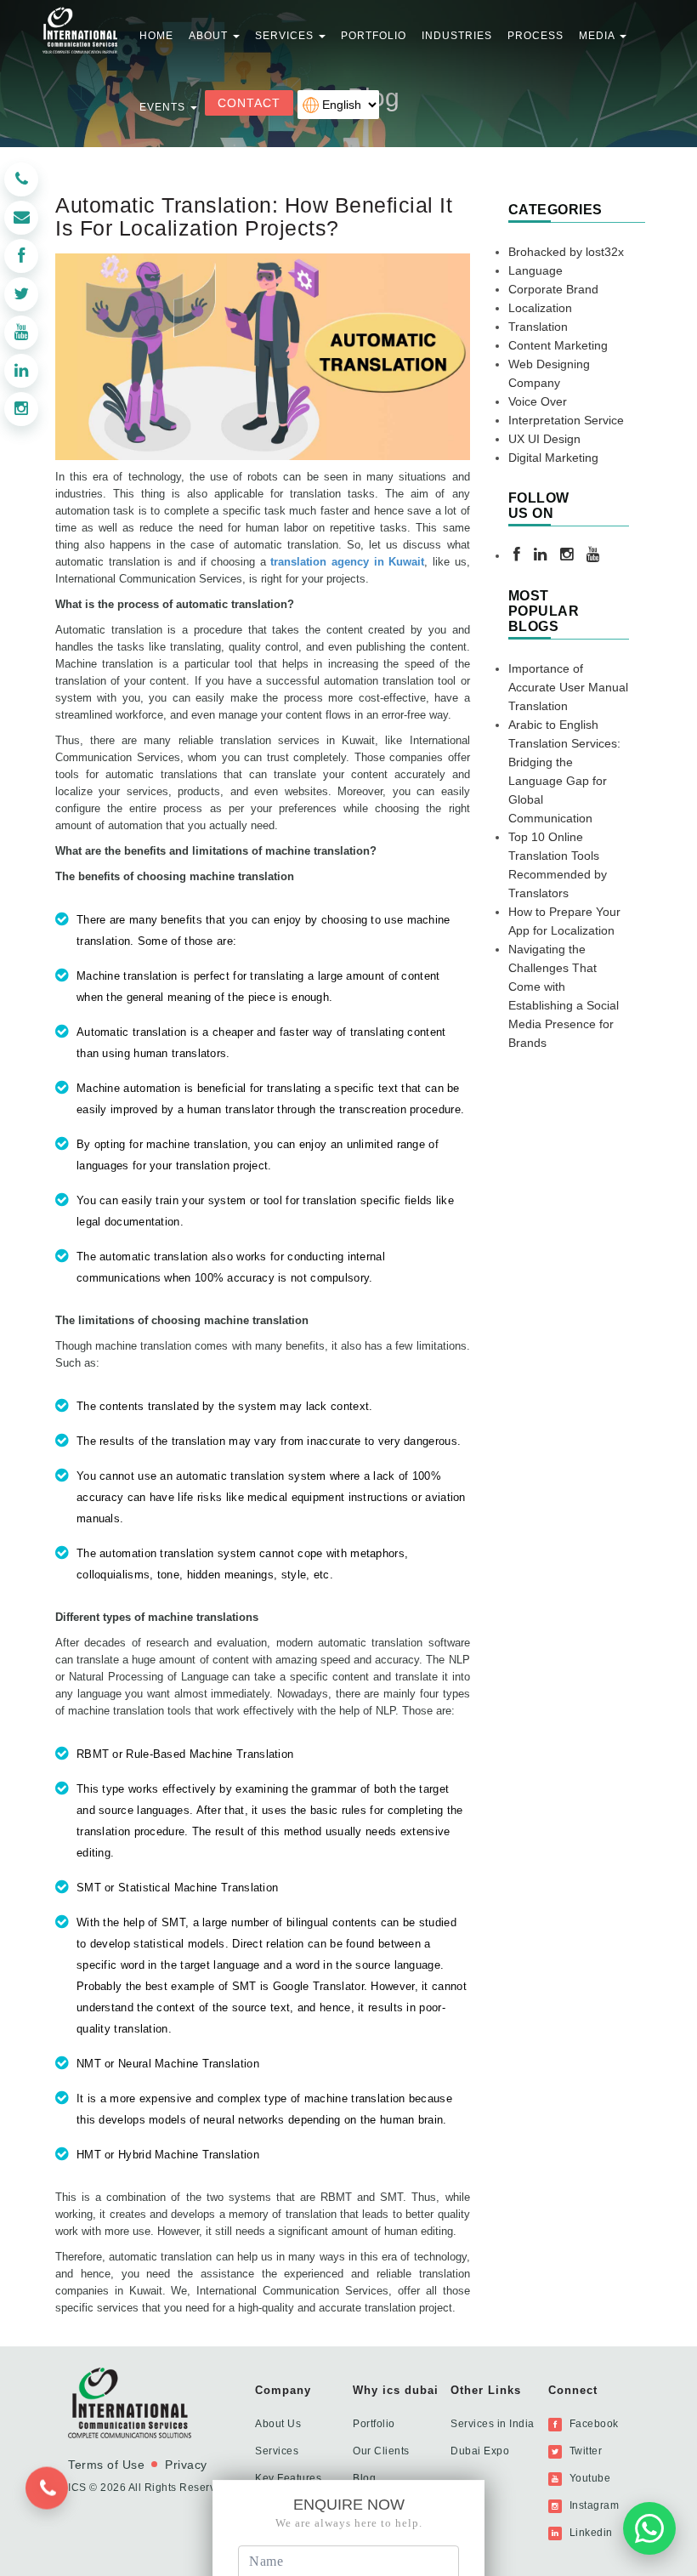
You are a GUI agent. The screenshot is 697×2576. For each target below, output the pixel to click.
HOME (156, 36)
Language (535, 270)
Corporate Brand (553, 289)
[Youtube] (21, 333)
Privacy (186, 2465)
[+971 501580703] (54, 2502)
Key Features (288, 2478)
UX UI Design (544, 439)
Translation (538, 327)
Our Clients (381, 2451)
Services (277, 2451)
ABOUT (210, 36)
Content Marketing (558, 345)
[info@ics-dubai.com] (21, 218)
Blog (364, 2478)
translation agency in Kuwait (347, 562)
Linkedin (589, 2533)
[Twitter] (21, 294)
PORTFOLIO (374, 36)
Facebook (592, 2424)
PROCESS (535, 36)
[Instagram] (21, 409)
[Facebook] (21, 256)
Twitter (584, 2451)
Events (164, 107)
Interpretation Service (566, 420)
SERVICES (286, 36)
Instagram (592, 2505)
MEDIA (598, 36)
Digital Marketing (553, 458)
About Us (278, 2424)
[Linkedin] (21, 371)
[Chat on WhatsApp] (649, 2525)
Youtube (588, 2478)
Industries (457, 36)
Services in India (493, 2424)
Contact (249, 103)
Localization (540, 308)
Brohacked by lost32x (566, 252)
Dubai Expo (480, 2451)
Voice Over (538, 401)
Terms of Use (106, 2465)
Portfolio (374, 2424)
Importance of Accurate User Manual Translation (568, 687)
